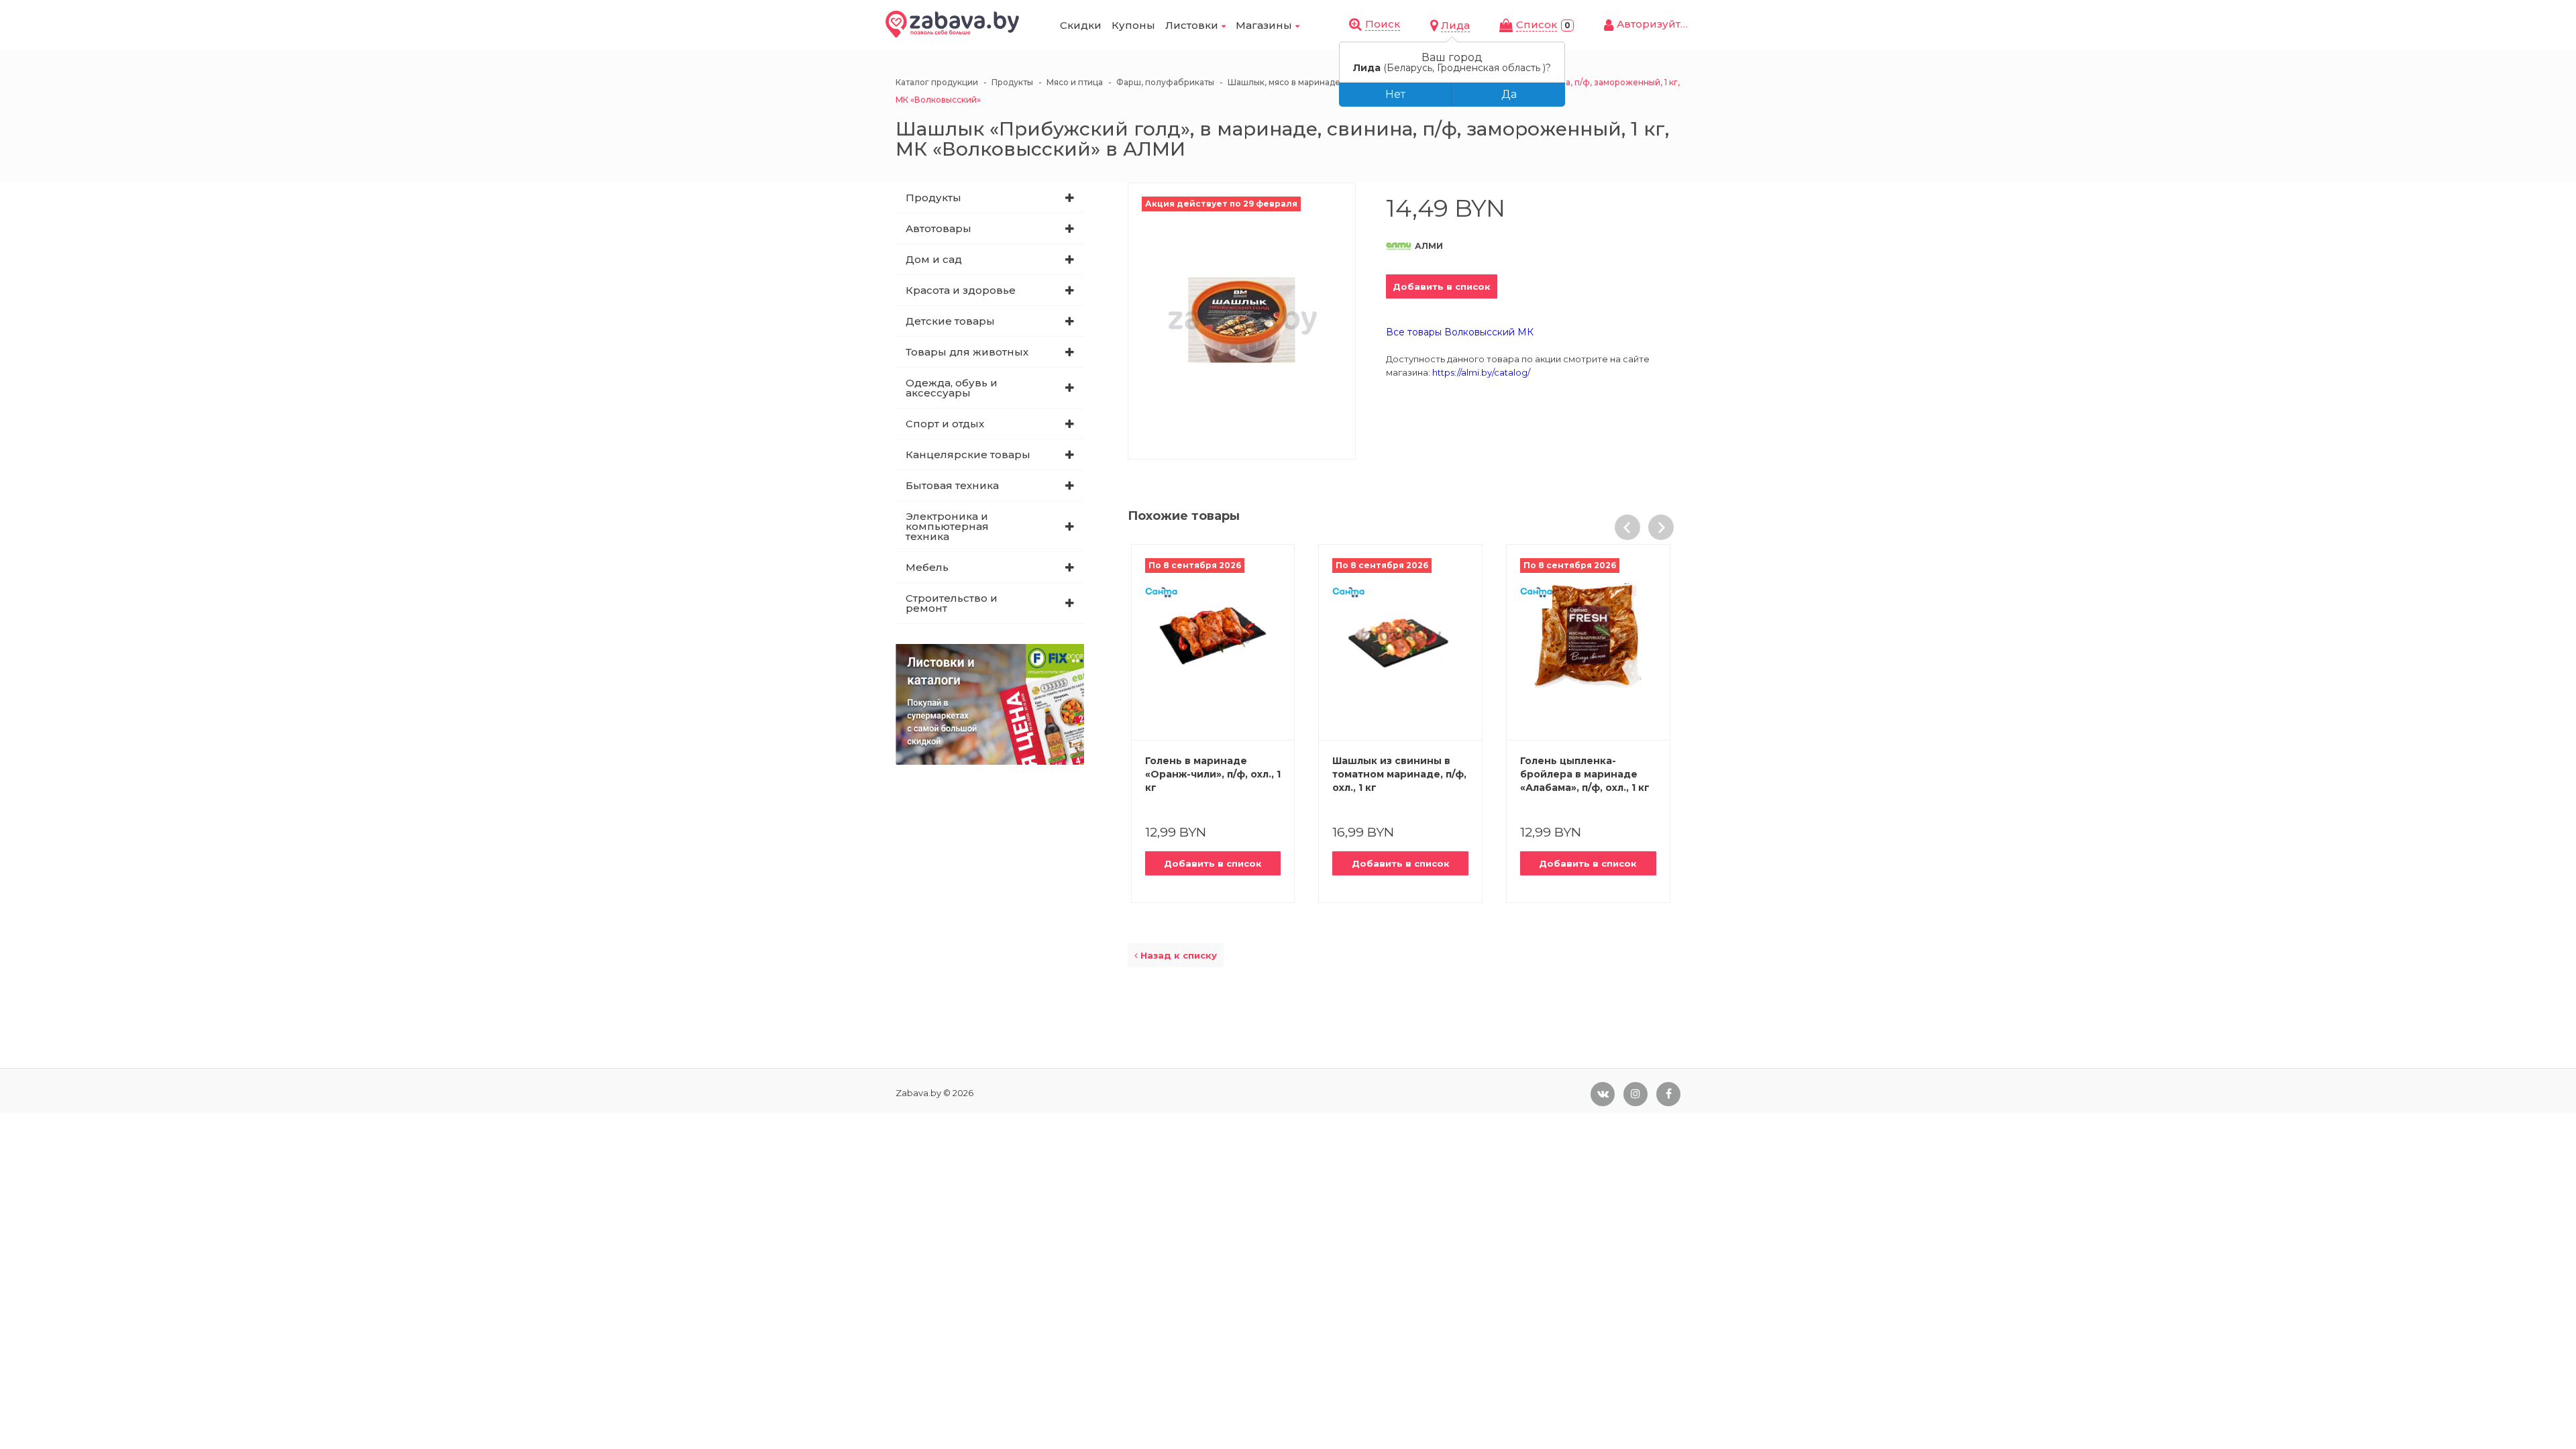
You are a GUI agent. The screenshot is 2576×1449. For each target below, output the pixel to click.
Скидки (1081, 25)
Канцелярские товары (968, 454)
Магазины (1264, 25)
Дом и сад (934, 259)
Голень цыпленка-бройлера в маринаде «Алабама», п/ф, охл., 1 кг (1585, 774)
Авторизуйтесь (1658, 24)
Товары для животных (967, 352)
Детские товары (950, 321)
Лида (1455, 25)
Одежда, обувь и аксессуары (952, 388)
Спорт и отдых (945, 424)
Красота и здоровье (961, 290)
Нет (1395, 94)
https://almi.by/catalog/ (1481, 372)
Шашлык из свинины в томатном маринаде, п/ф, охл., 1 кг (1399, 774)
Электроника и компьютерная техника (947, 526)
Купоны (1133, 25)
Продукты (933, 198)
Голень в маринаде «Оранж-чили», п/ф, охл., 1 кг (1213, 774)
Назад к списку (1177, 955)
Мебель (927, 567)
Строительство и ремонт (952, 603)
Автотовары (938, 228)
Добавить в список (1442, 286)
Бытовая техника (952, 485)
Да (1509, 94)
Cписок (1537, 24)
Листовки (1192, 25)
